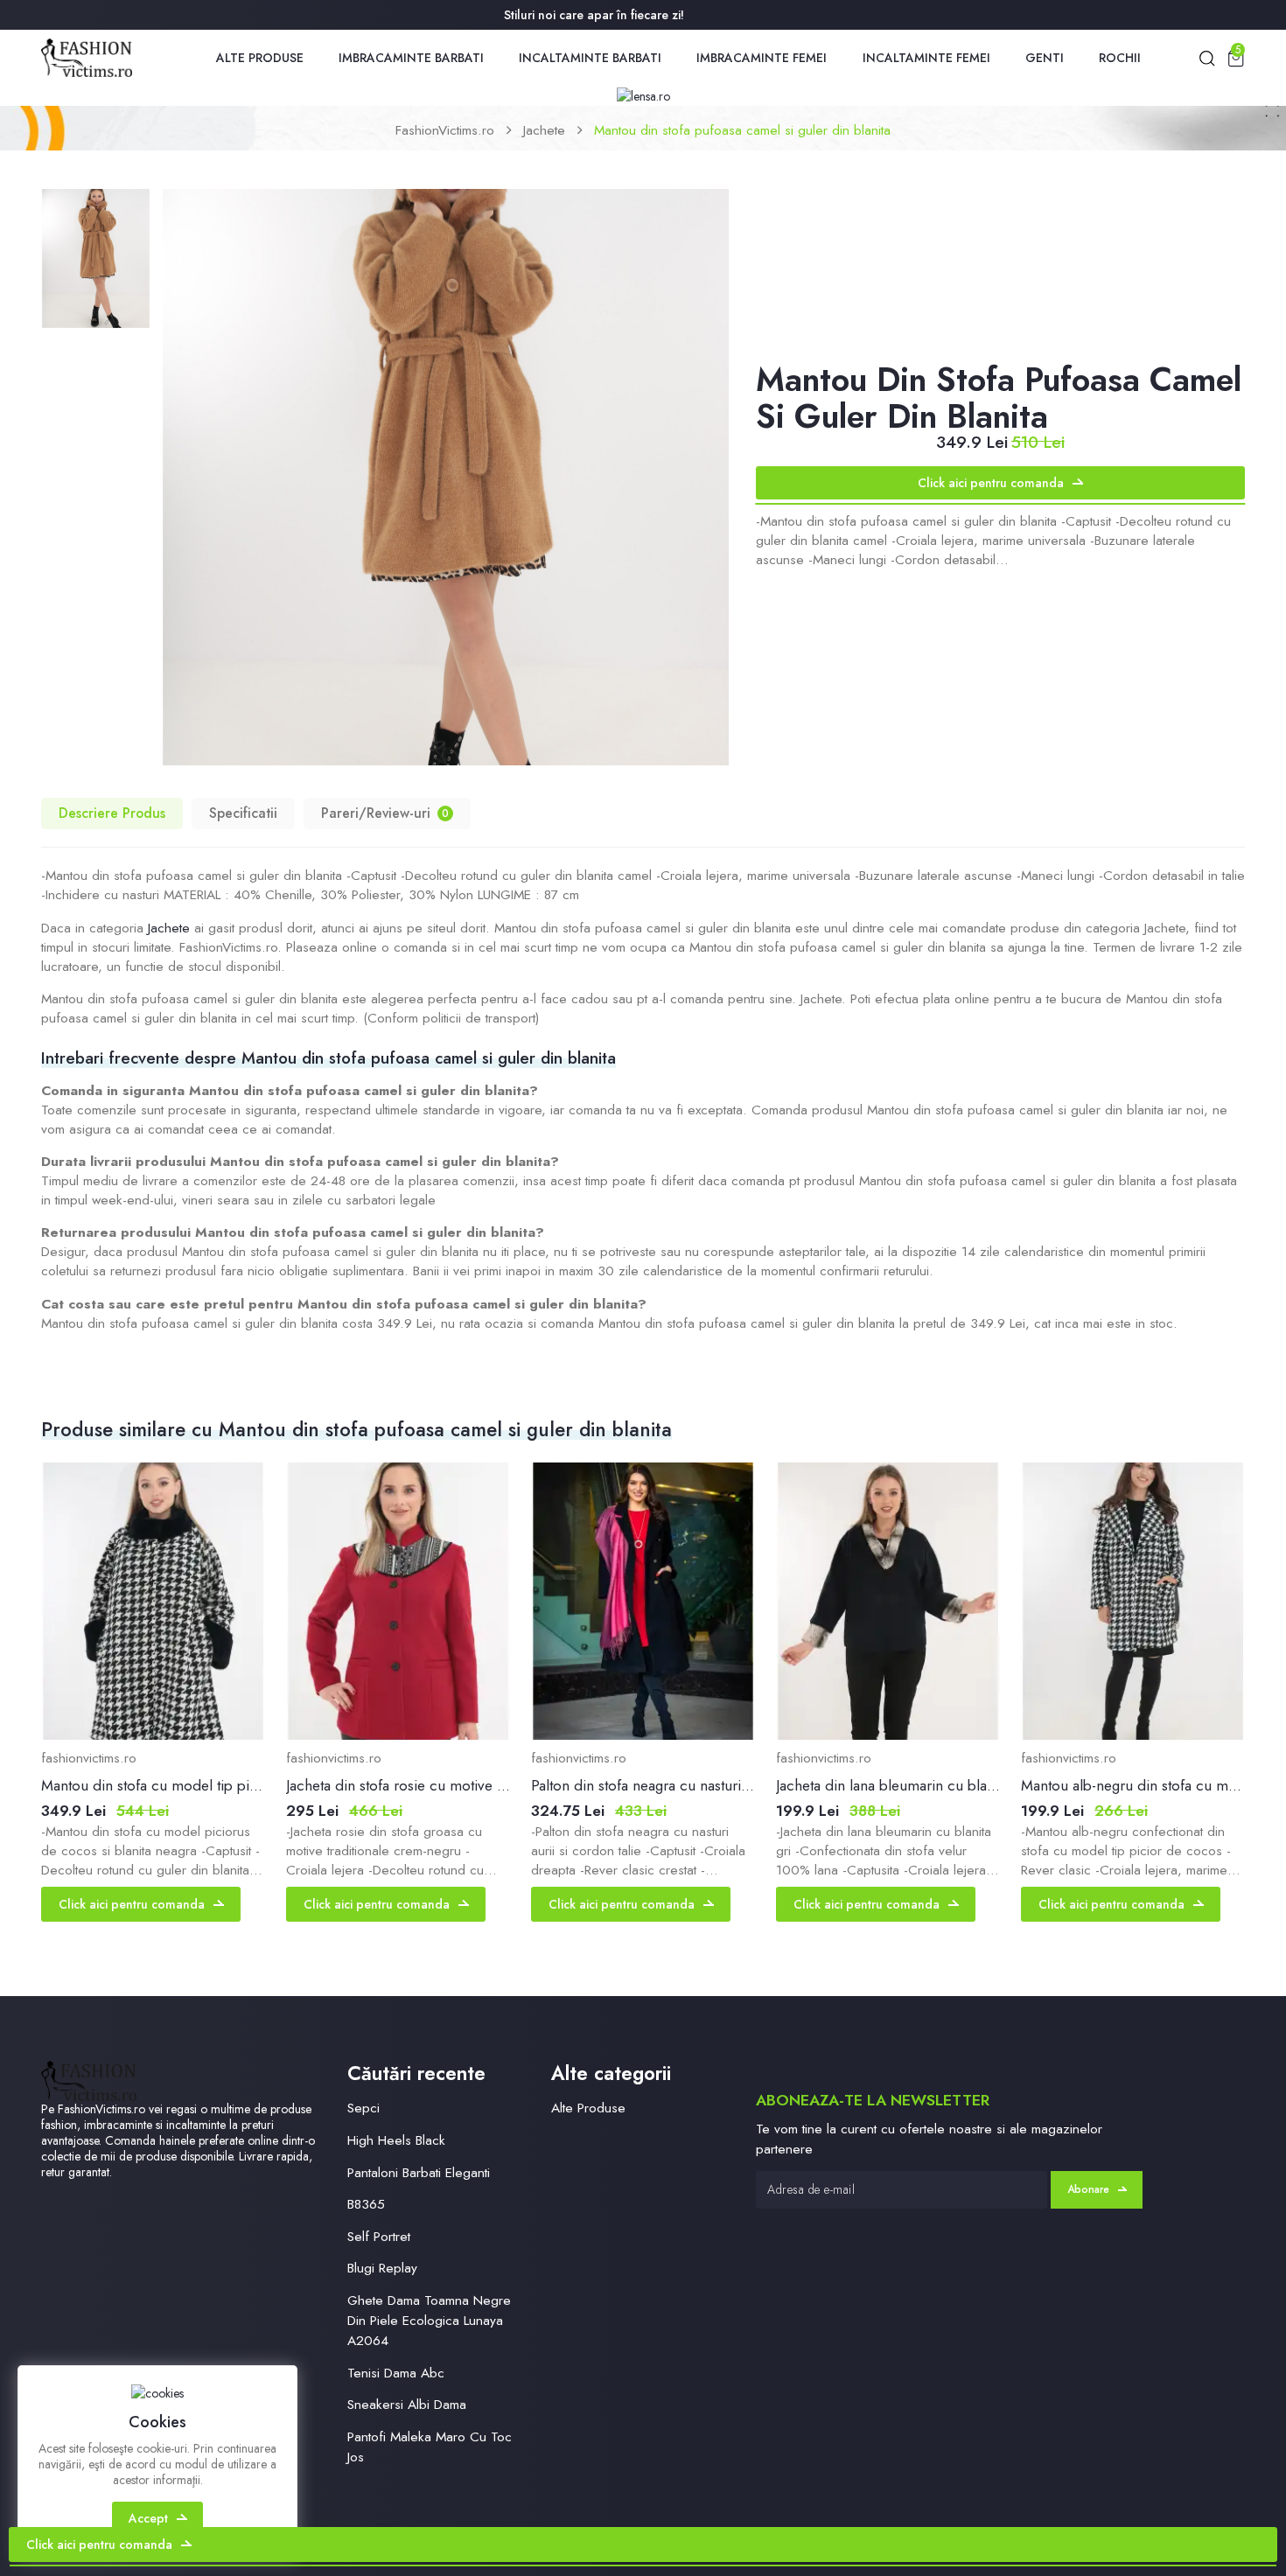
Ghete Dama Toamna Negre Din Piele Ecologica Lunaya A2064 (429, 2320)
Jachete (544, 130)
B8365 (366, 2204)
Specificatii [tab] (243, 813)
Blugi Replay (382, 2268)
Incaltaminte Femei (926, 58)
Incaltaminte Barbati (590, 58)
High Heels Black (396, 2140)
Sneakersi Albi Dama (407, 2404)
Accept (148, 2518)
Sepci (363, 2108)
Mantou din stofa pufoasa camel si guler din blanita (742, 130)
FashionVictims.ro (445, 130)
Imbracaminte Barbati (411, 58)
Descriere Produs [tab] (112, 813)
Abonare (1088, 2189)
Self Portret (379, 2236)
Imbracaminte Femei (762, 58)
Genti (1045, 58)
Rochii (1120, 58)
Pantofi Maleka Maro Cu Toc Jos (430, 2447)
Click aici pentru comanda (991, 483)
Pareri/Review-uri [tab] (385, 813)
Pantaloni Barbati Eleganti (419, 2172)
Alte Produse (260, 58)
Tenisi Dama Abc (396, 2373)
